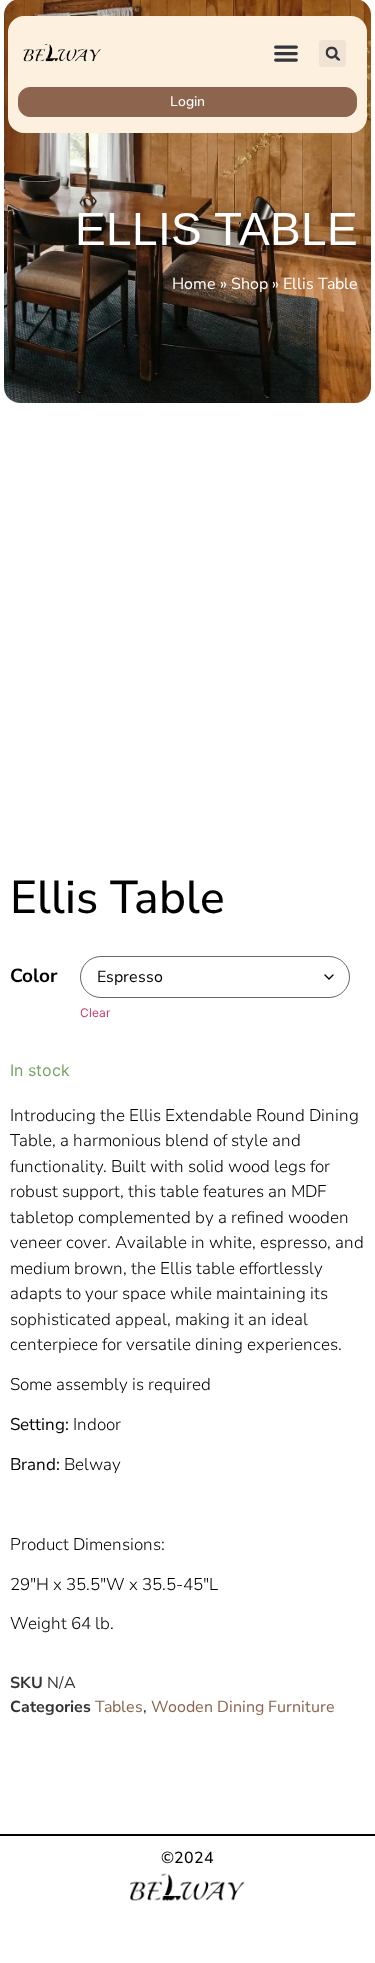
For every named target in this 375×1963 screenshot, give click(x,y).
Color (33, 976)
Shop (249, 284)
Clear (95, 1012)
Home (194, 284)
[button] (286, 53)
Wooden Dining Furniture (243, 1707)
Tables (119, 1707)
